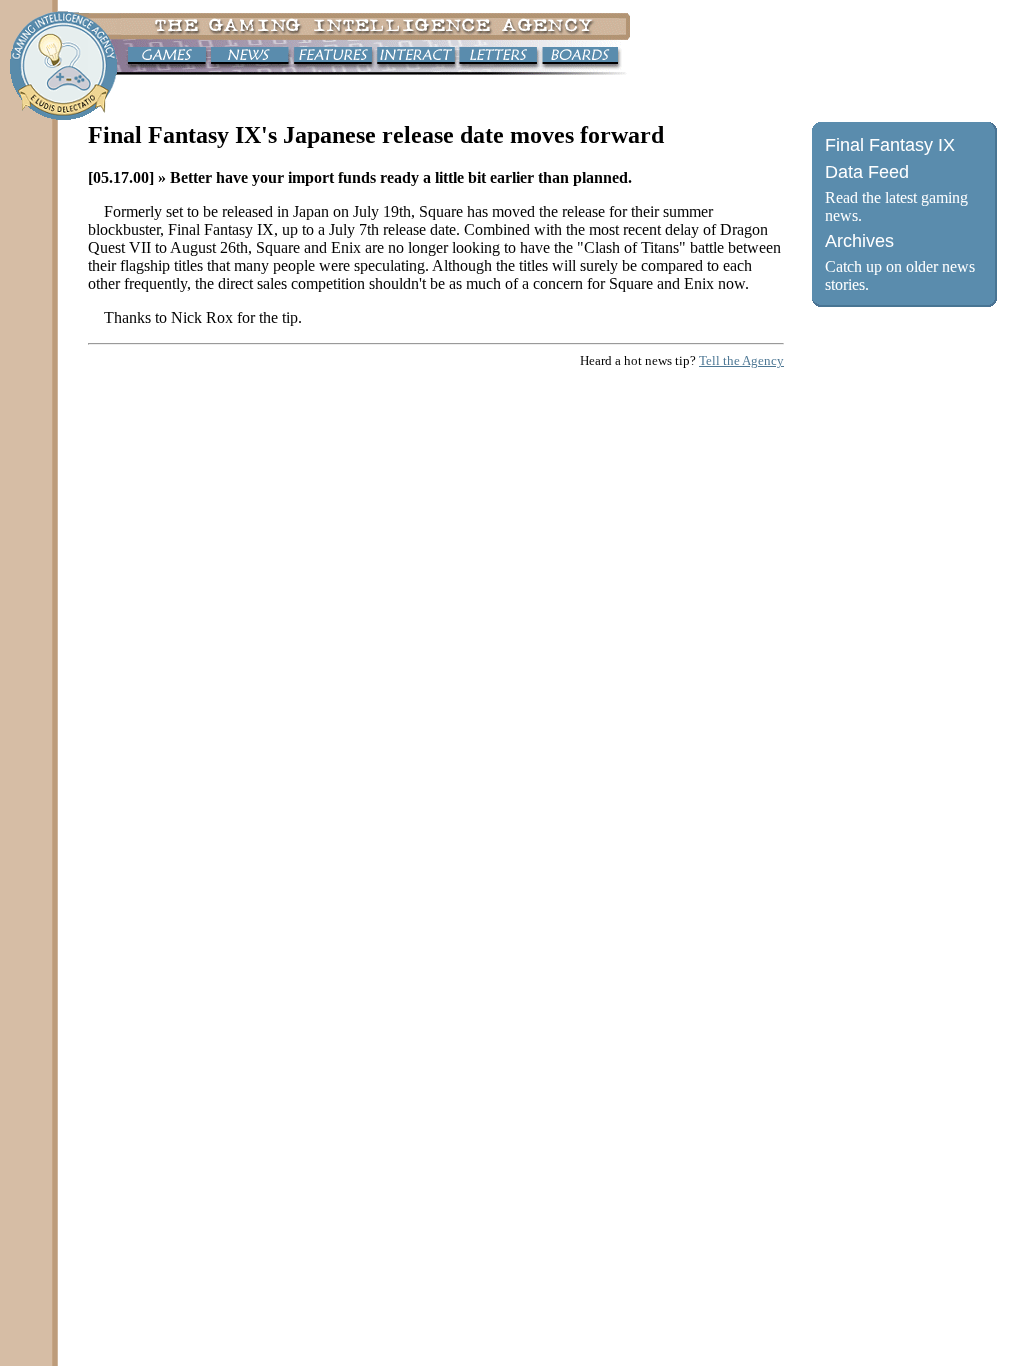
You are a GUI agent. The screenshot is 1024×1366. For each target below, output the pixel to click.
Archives (859, 241)
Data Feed (867, 172)
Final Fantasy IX (890, 145)
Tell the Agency (741, 360)
